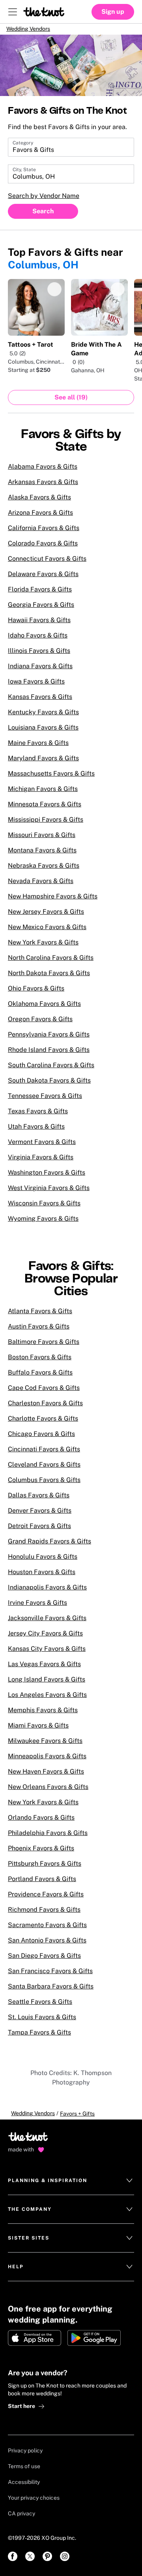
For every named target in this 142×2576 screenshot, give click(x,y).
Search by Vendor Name (44, 201)
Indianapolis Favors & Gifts (47, 1593)
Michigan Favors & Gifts (43, 794)
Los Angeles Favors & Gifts (47, 1700)
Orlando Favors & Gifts (41, 1823)
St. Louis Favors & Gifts (42, 2023)
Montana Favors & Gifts (42, 856)
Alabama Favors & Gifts (43, 472)
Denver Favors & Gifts (40, 1516)
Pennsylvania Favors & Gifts (49, 1040)
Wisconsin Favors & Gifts (44, 1209)
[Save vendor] (54, 295)
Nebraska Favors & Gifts (44, 871)
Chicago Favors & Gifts (41, 1439)
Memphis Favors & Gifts (43, 1716)
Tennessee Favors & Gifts (45, 1101)
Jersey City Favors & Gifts (45, 1639)
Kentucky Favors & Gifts (43, 718)
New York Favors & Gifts (43, 948)
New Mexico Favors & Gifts (47, 932)
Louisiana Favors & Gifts (43, 733)
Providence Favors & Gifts (46, 1900)
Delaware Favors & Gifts (43, 579)
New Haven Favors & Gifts (46, 1777)
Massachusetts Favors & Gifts (51, 779)
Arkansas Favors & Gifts (43, 487)
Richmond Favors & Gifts (44, 1915)
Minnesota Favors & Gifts (45, 810)
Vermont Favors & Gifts (42, 1147)
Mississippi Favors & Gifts (46, 825)
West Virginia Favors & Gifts (49, 1193)
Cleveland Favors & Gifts (44, 1470)
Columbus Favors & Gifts (44, 1485)
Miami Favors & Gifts (38, 1731)
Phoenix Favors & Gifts (41, 1854)
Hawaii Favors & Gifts (39, 626)
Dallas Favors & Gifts (39, 1501)
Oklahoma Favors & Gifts (44, 1009)
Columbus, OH (43, 270)
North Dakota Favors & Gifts (49, 978)
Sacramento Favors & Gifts (47, 1930)
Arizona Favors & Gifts (40, 518)
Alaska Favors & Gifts (39, 503)
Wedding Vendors (38, 31)
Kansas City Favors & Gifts (47, 1654)
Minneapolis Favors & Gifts (47, 1762)
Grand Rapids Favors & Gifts (50, 1547)
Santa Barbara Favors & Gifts (51, 1992)
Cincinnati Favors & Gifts (44, 1455)
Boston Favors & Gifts (40, 1363)
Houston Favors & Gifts (42, 1577)
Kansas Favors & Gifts (40, 702)
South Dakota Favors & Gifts (49, 1086)
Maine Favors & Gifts (38, 748)
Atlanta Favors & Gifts (40, 1317)
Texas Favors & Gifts (38, 1117)
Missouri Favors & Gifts (42, 840)
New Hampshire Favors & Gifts (53, 902)
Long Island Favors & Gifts (47, 1685)
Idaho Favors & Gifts (38, 641)
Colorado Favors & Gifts (43, 549)
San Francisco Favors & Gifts (50, 1976)
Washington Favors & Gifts (47, 1178)
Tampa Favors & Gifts (39, 2038)
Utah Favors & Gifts (36, 1132)
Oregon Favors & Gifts (40, 1025)
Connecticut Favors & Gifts (47, 564)
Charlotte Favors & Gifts (43, 1424)
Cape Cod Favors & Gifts (44, 1393)
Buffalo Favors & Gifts (40, 1378)
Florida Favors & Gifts (40, 595)
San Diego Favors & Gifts (44, 1961)
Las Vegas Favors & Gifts (44, 1670)
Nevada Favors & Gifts (41, 886)
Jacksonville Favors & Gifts (47, 1623)
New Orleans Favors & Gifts (48, 1792)
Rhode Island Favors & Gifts (49, 1055)
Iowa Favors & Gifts (36, 687)
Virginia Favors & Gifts (41, 1163)
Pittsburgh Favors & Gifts (45, 1869)
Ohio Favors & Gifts (36, 994)
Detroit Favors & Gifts (39, 1531)
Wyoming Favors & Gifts (43, 1224)
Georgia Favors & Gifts (41, 610)
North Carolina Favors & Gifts (51, 963)
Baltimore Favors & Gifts (44, 1347)
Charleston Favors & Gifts (45, 1409)
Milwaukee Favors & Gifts (45, 1746)
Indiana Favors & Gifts (40, 672)
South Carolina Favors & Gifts (51, 1071)
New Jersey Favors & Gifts (46, 917)
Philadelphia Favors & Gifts (48, 1838)
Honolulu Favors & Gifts (43, 1562)
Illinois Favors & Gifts (39, 656)
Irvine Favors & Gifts (37, 1608)
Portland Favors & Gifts (42, 1884)
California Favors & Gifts (44, 533)
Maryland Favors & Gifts (43, 764)
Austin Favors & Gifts (39, 1332)
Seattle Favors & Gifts (40, 2007)
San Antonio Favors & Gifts (47, 1946)
